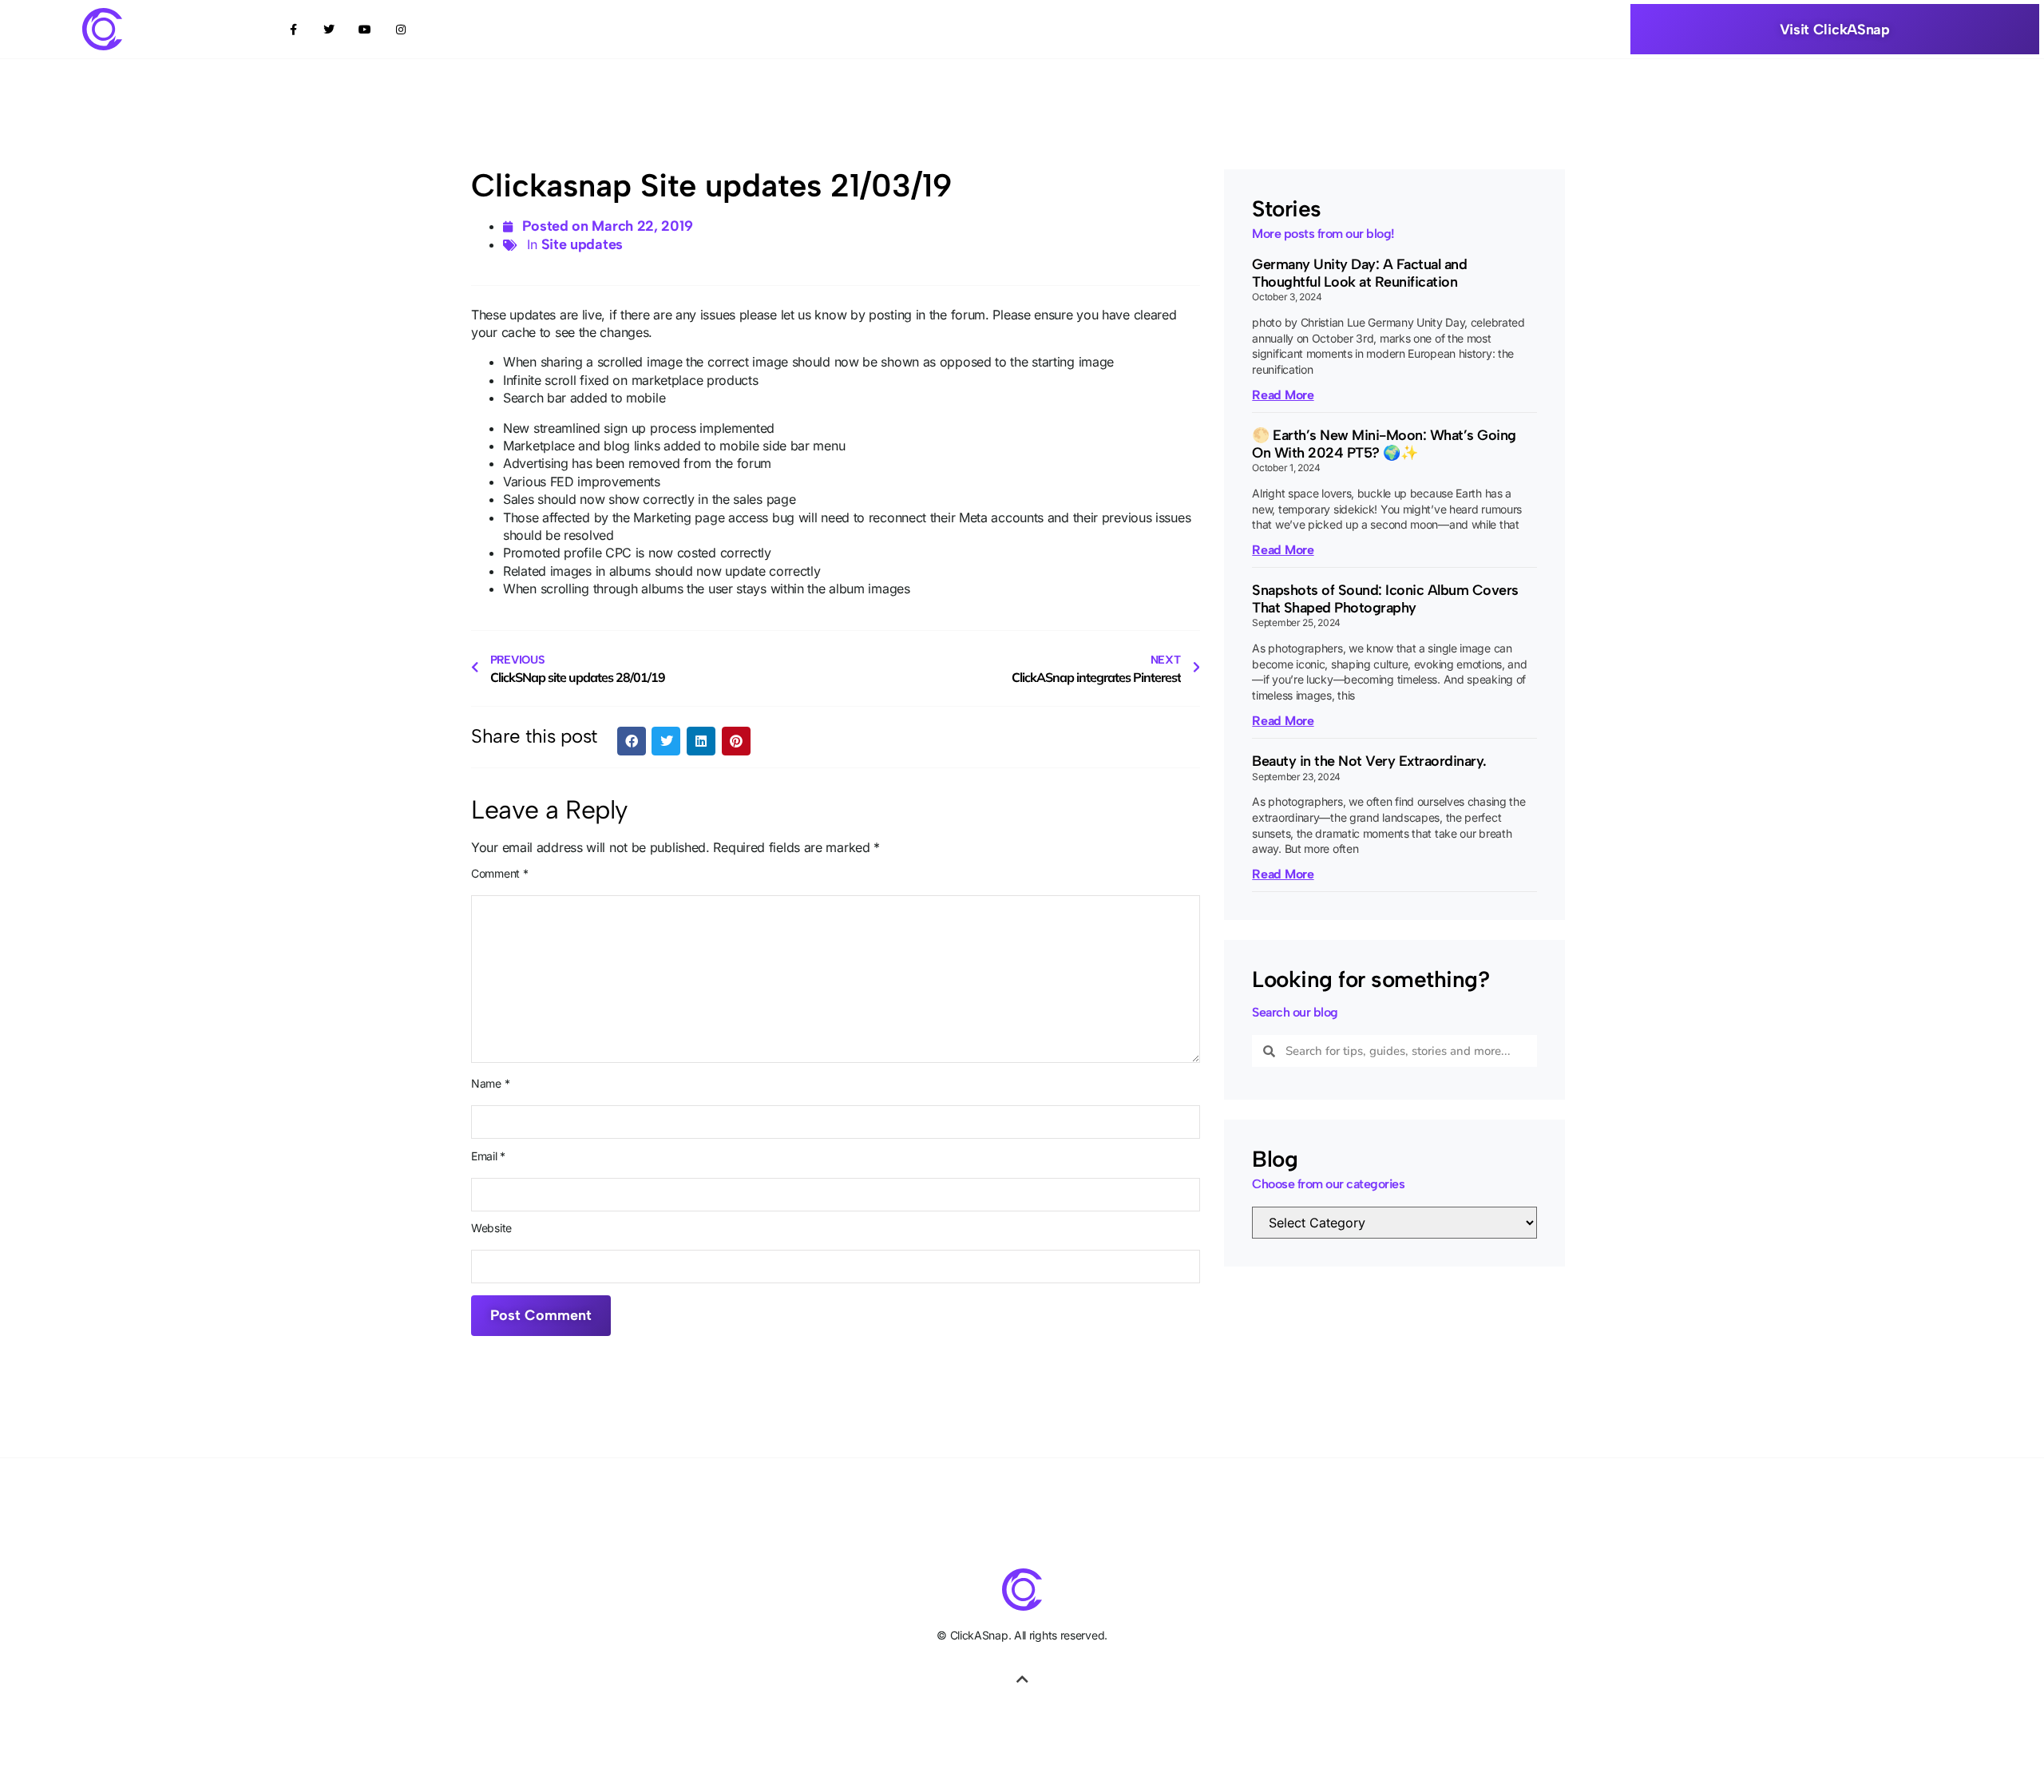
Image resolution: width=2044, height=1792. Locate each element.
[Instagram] (400, 29)
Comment (499, 874)
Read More (1283, 395)
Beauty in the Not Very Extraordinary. (1369, 761)
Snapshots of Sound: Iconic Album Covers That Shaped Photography (1385, 599)
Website (491, 1228)
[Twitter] (329, 29)
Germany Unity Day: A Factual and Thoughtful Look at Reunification (1359, 273)
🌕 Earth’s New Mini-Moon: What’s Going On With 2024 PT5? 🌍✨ (1384, 444)
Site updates (582, 244)
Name (490, 1084)
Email (488, 1156)
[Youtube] (365, 29)
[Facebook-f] (293, 29)
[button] (632, 741)
